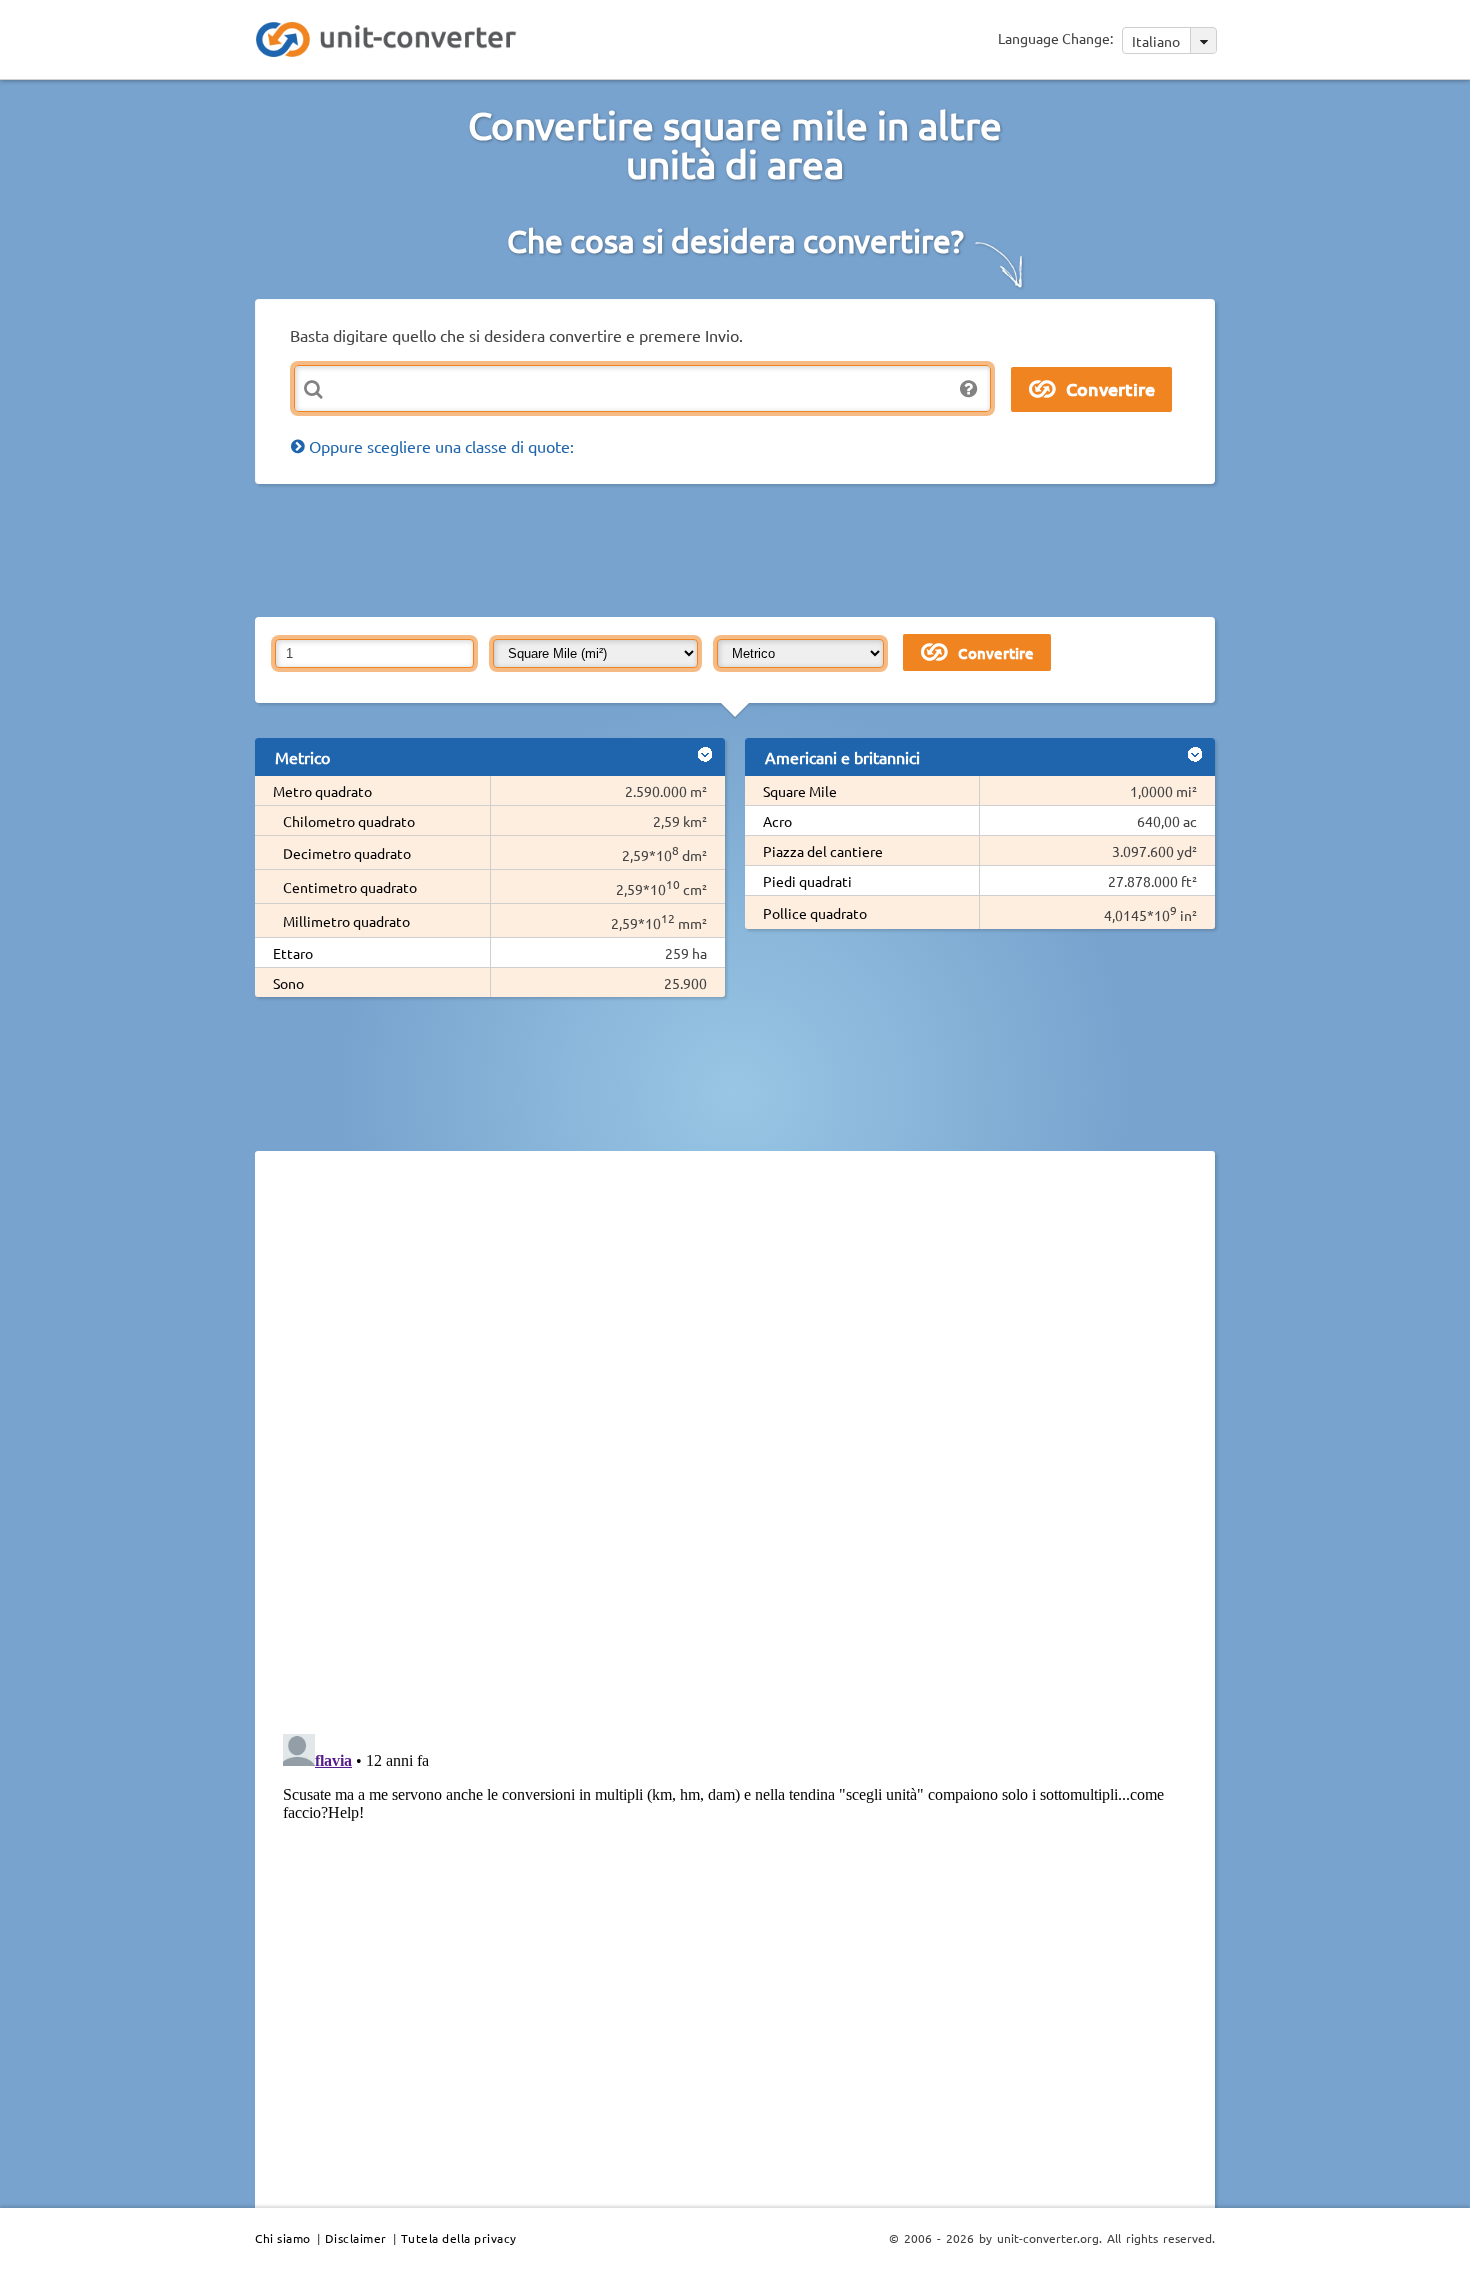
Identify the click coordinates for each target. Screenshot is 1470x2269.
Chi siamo (283, 2238)
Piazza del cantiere (823, 851)
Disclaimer (356, 2238)
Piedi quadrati (807, 881)
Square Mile (800, 791)
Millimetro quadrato (346, 921)
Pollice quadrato (815, 913)
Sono (288, 983)
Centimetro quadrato (350, 887)
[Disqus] (735, 1441)
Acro (777, 821)
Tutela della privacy (459, 2238)
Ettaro (293, 953)
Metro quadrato (322, 791)
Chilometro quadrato (349, 821)
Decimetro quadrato (347, 853)
